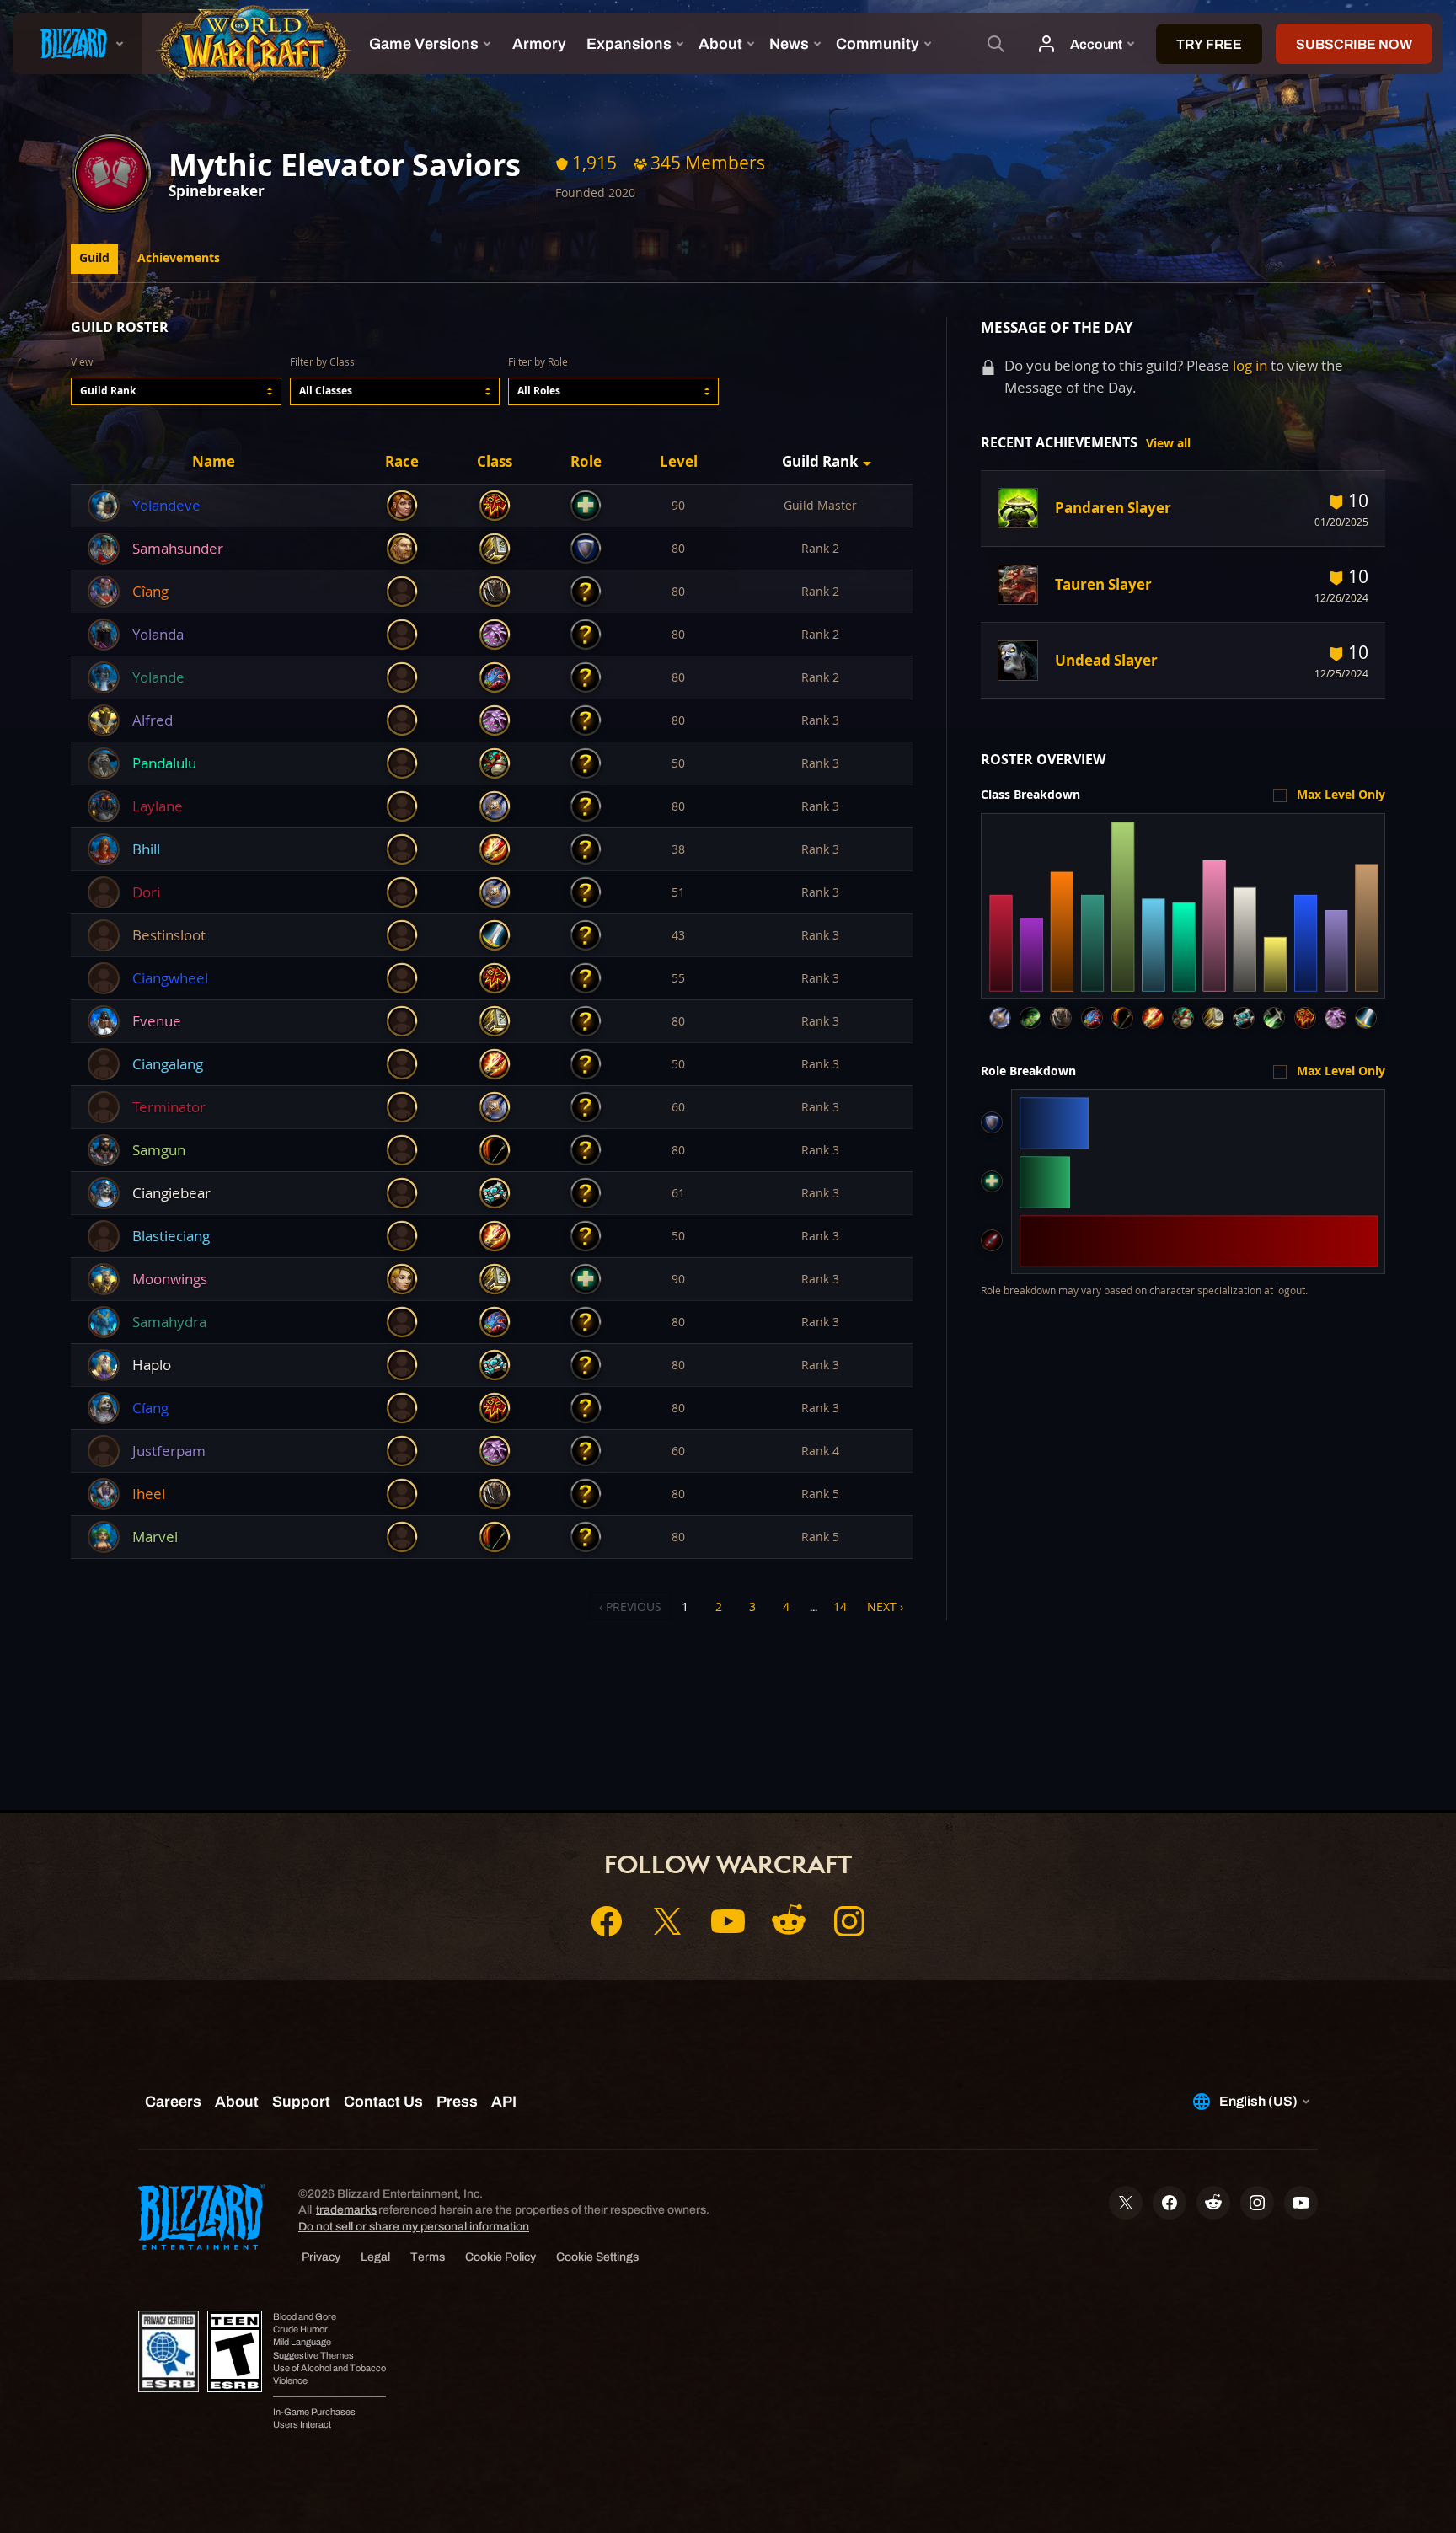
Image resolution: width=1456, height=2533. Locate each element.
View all (1168, 443)
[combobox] (176, 391)
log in (1250, 365)
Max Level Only (1341, 795)
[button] (176, 391)
